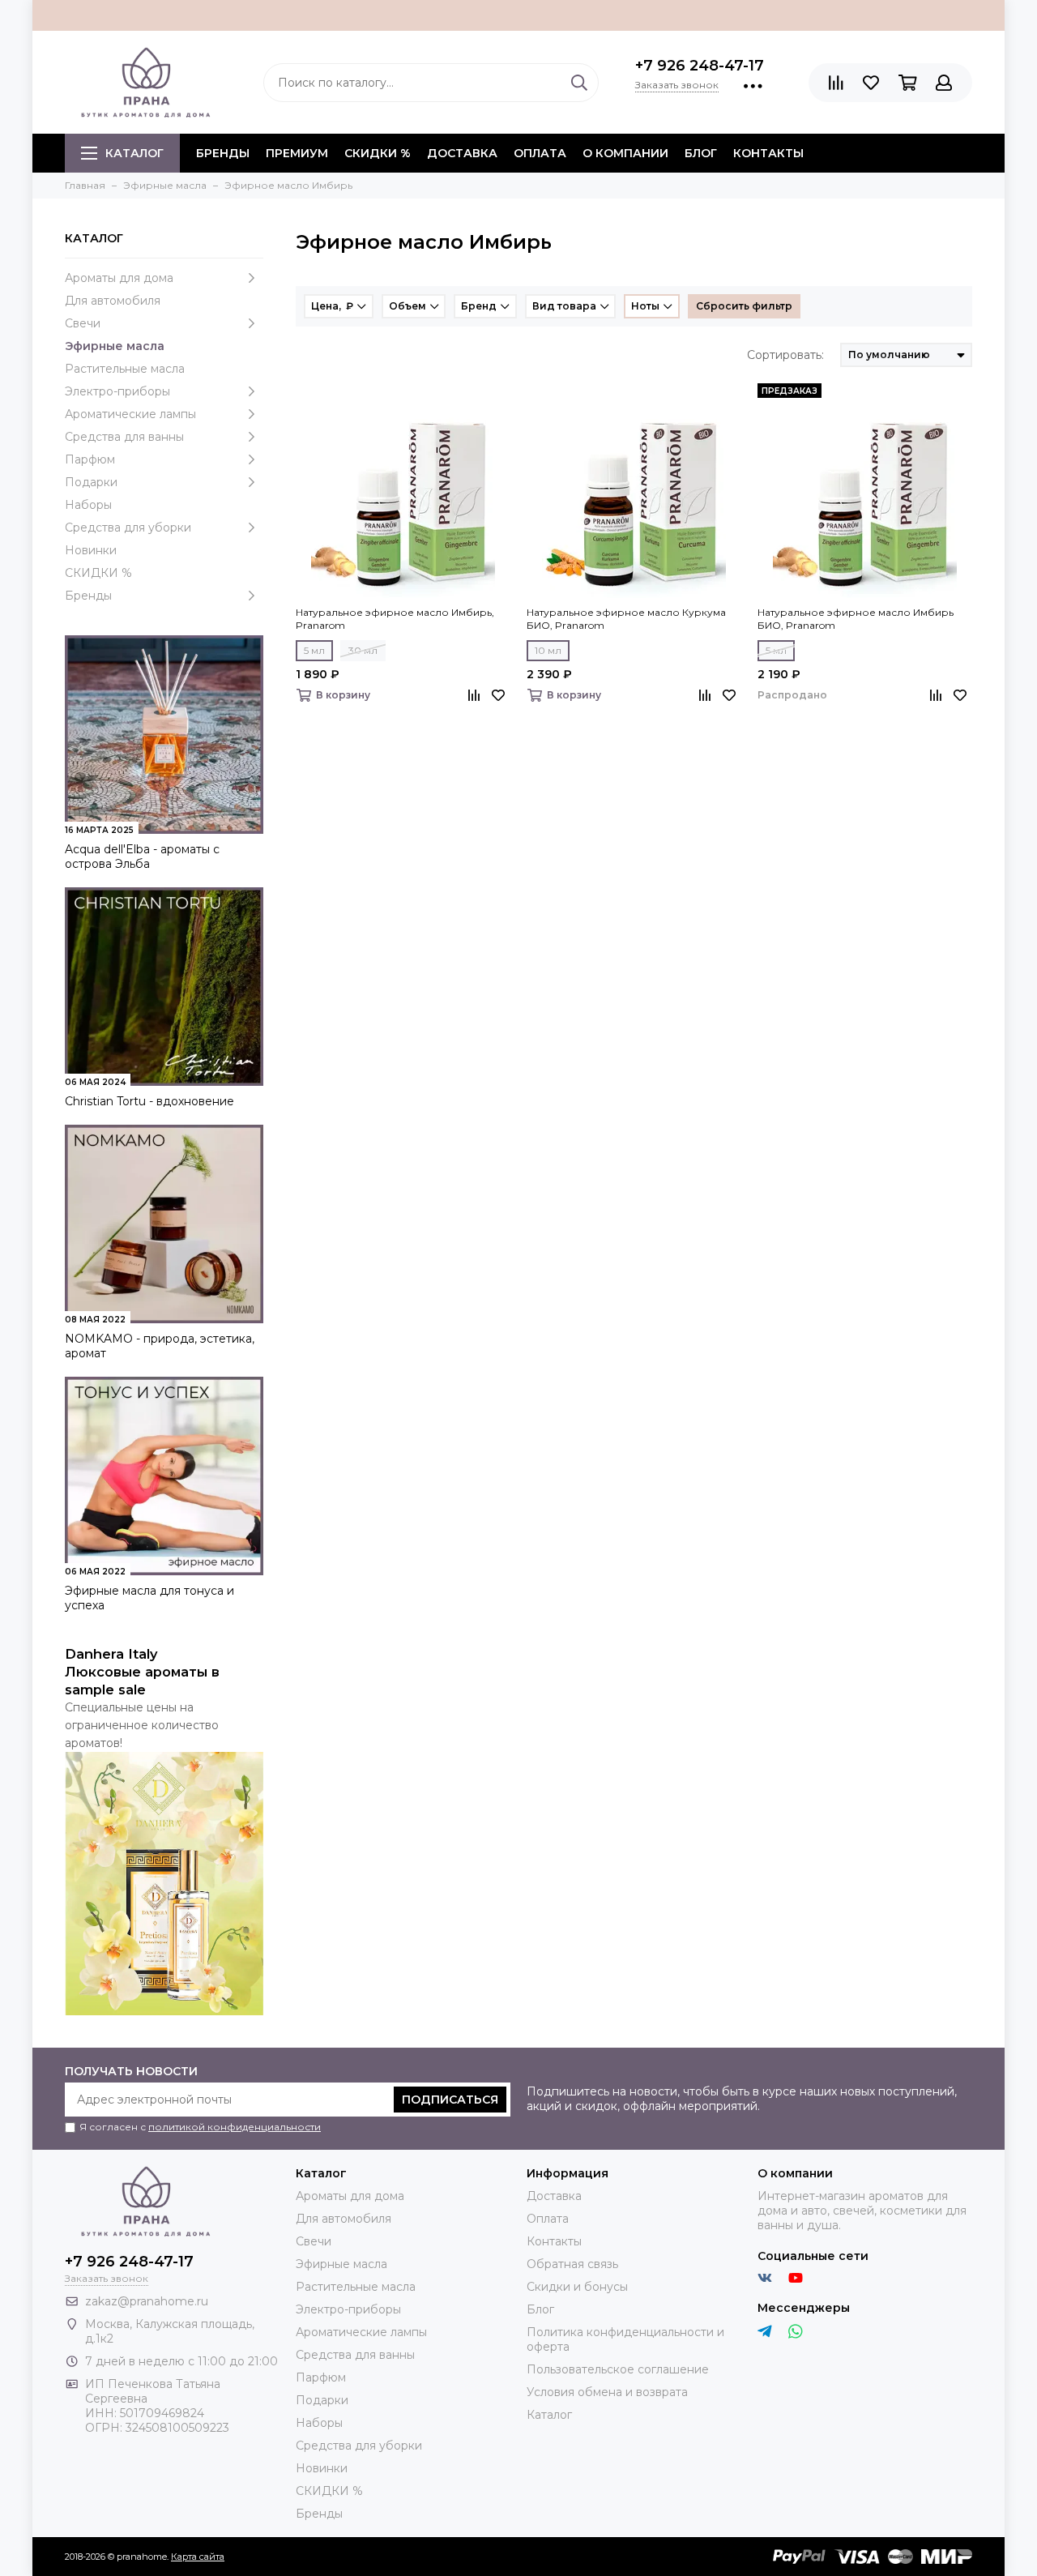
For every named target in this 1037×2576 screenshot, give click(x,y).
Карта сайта (198, 2557)
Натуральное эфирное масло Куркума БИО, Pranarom (626, 619)
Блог (701, 153)
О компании (625, 153)
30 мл (363, 650)
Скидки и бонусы (577, 2287)
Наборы (88, 505)
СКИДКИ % (378, 153)
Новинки (91, 550)
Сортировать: (785, 355)
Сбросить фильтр (744, 306)
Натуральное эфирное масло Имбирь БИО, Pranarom (856, 619)
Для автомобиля (113, 301)
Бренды (88, 596)
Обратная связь (572, 2264)
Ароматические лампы (130, 414)
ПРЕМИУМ (297, 153)
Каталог (134, 153)
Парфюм (90, 459)
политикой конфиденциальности (235, 2127)
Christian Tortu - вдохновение (149, 1101)
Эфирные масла (115, 346)
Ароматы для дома (119, 278)
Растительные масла (125, 369)
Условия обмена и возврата (607, 2392)
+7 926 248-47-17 (700, 66)
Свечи (83, 323)
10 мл (548, 650)
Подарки (91, 482)
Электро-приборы (117, 391)
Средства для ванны (124, 437)
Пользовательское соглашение (618, 2369)
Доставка (462, 153)
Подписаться (450, 2100)
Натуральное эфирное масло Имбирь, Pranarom (395, 619)
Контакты (768, 153)
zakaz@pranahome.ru (147, 2301)
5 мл (314, 650)
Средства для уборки (128, 528)
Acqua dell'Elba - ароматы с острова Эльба (142, 857)
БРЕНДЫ (223, 153)
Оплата (540, 153)
